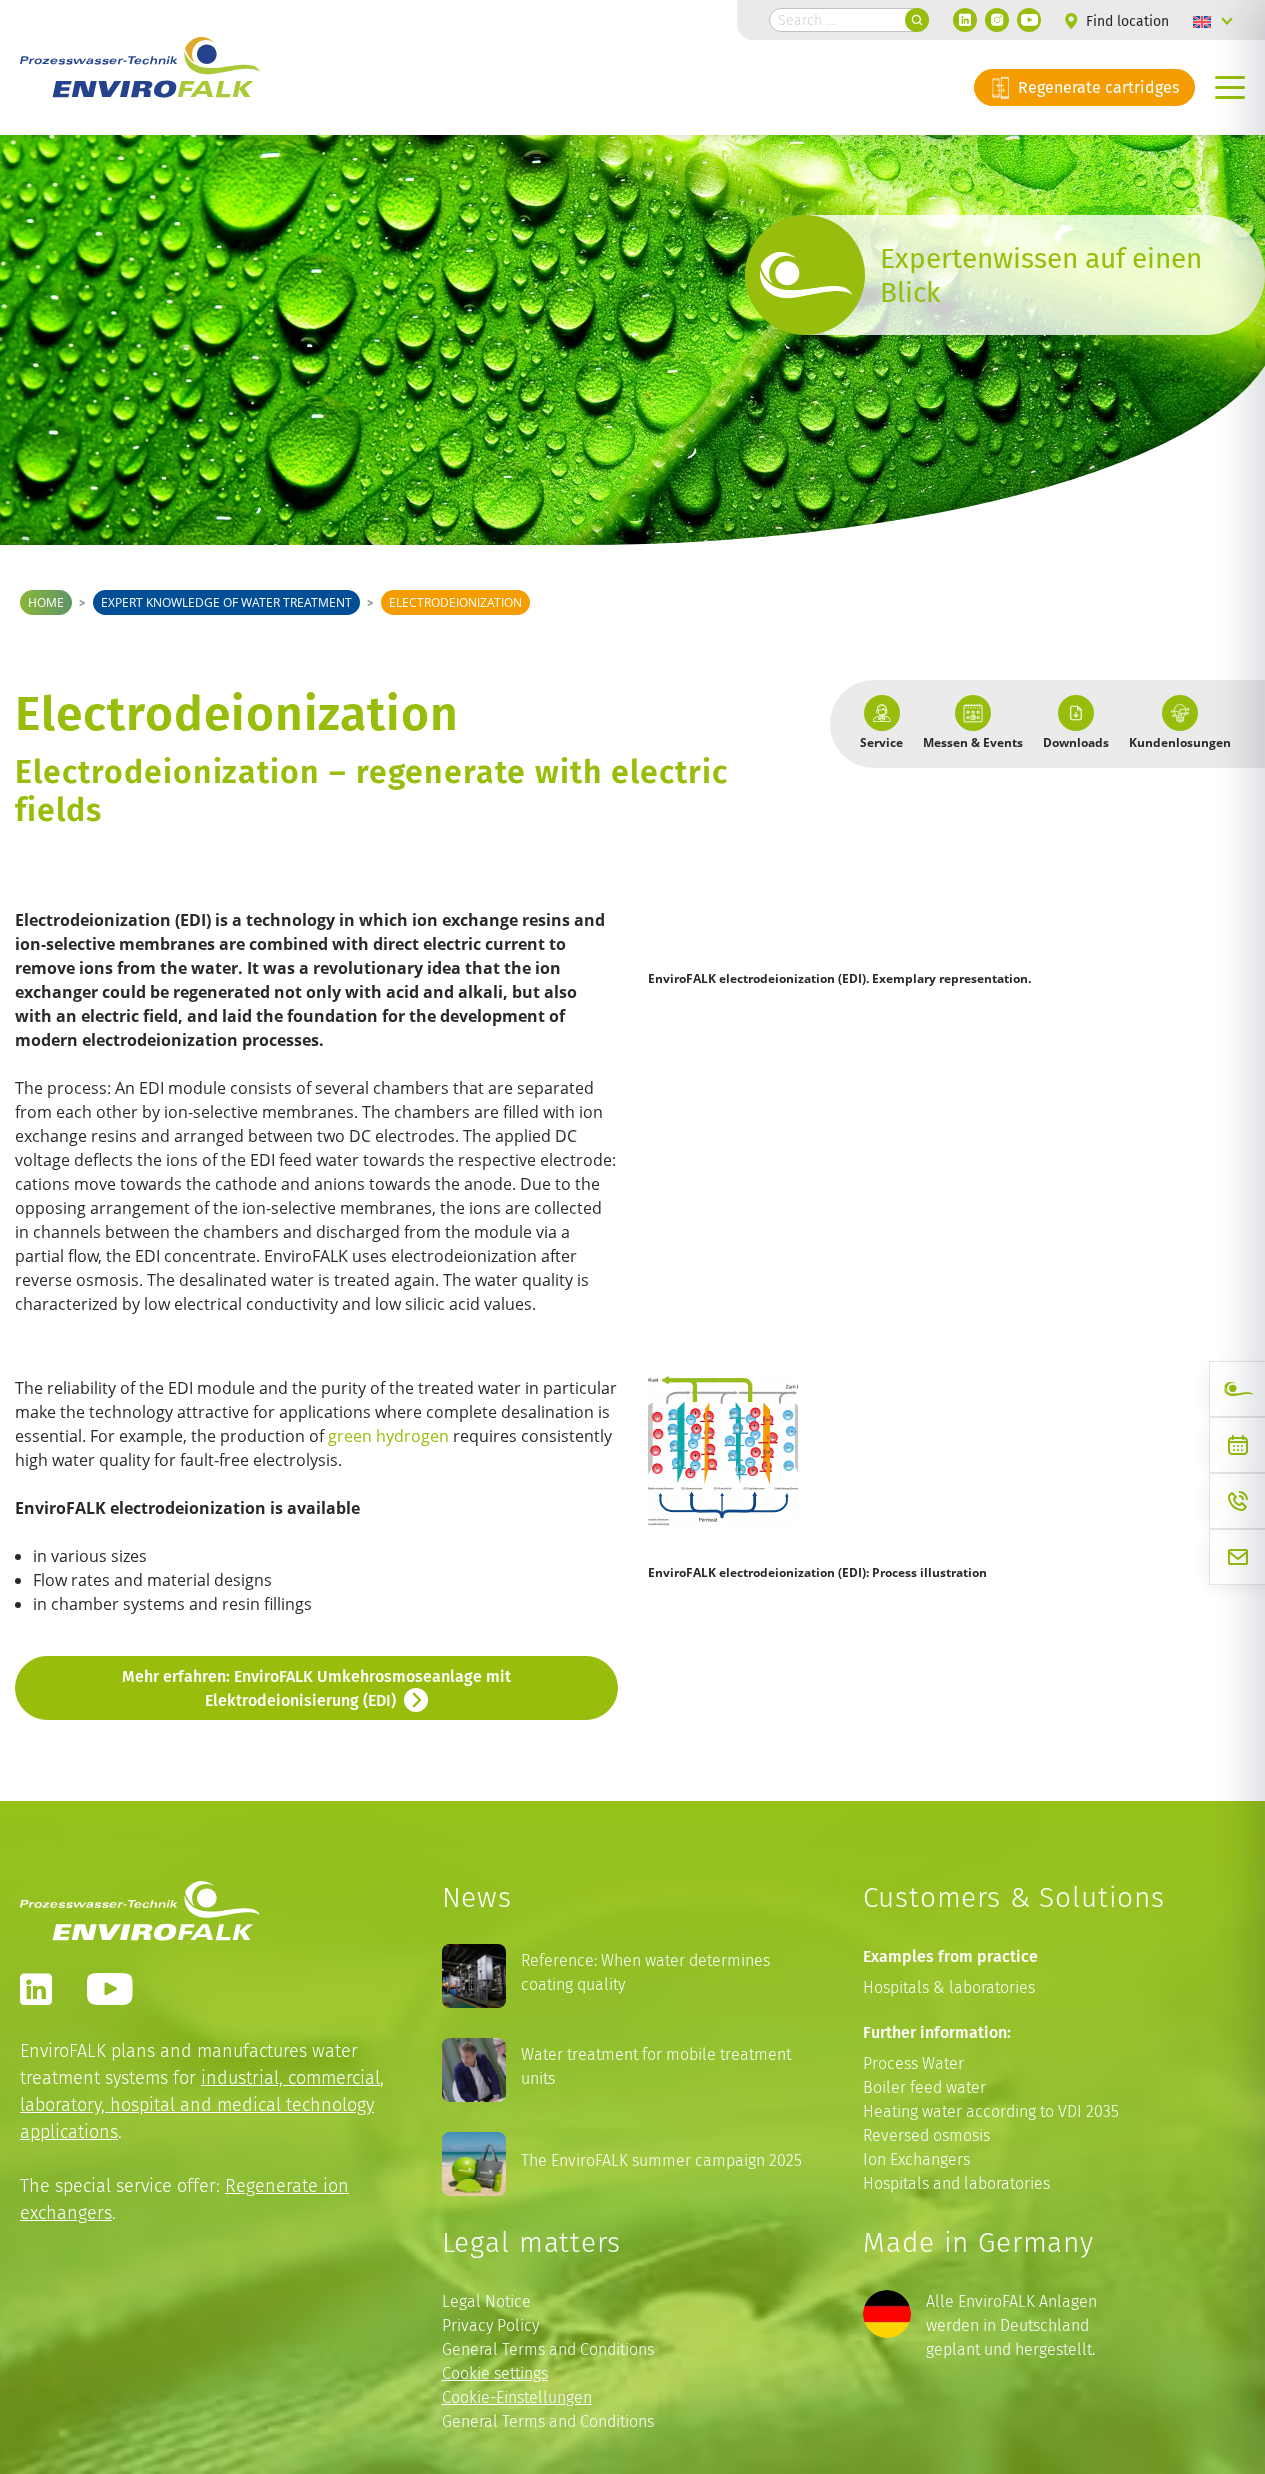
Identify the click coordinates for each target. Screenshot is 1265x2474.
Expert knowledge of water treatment (226, 602)
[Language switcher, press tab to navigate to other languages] (1213, 20)
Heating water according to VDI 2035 (991, 2111)
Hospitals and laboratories (956, 2183)
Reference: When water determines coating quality (645, 1972)
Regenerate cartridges (1096, 87)
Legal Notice (486, 2301)
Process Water (913, 2063)
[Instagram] (997, 20)
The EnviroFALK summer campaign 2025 (661, 2160)
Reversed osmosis (926, 2135)
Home (46, 602)
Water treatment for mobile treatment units (656, 2066)
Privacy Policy (490, 2325)
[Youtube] (1029, 20)
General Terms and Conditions (548, 2349)
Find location (1125, 21)
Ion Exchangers (916, 2159)
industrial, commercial (290, 2077)
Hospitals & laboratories (949, 1987)
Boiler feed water (924, 2087)
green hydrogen (388, 1436)
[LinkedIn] (965, 20)
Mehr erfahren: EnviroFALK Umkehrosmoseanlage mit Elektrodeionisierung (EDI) (316, 1688)
